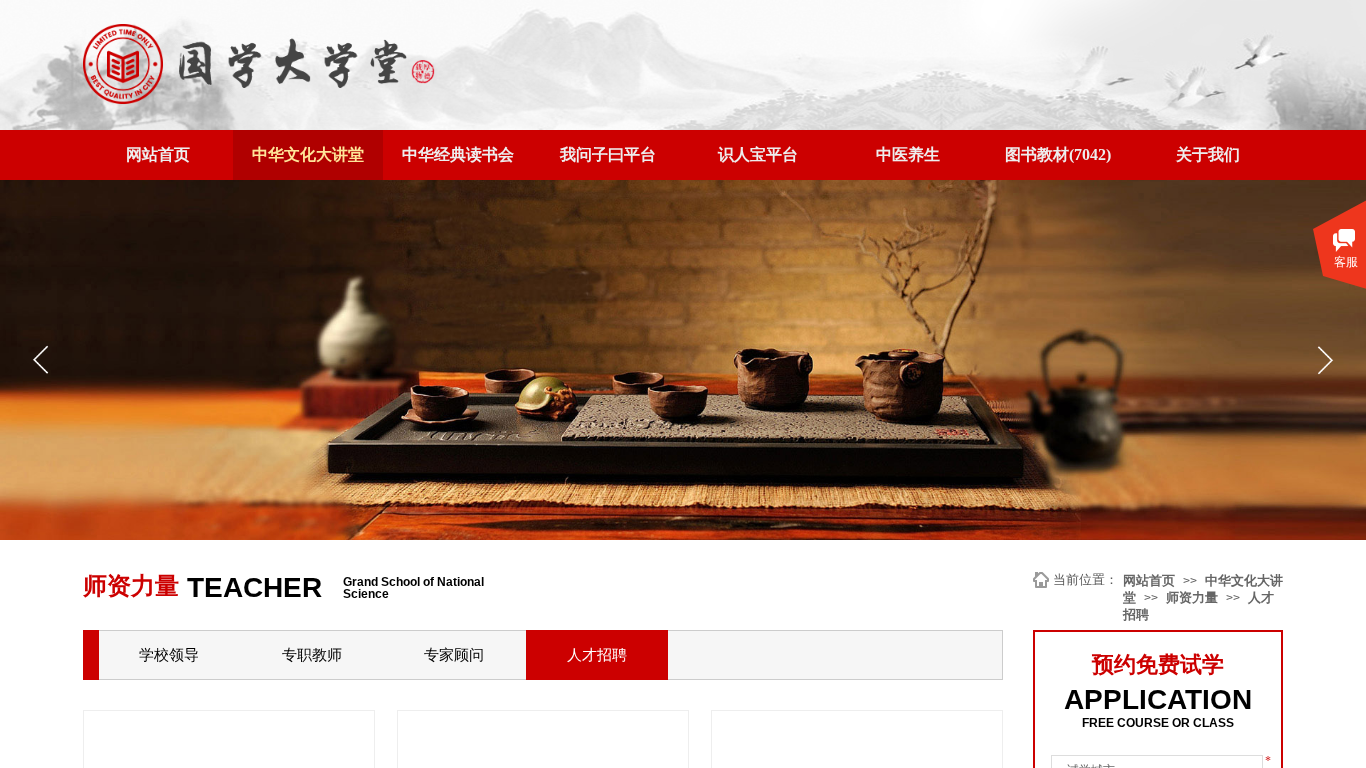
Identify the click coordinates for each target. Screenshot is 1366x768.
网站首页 (1149, 580)
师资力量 (1192, 597)
